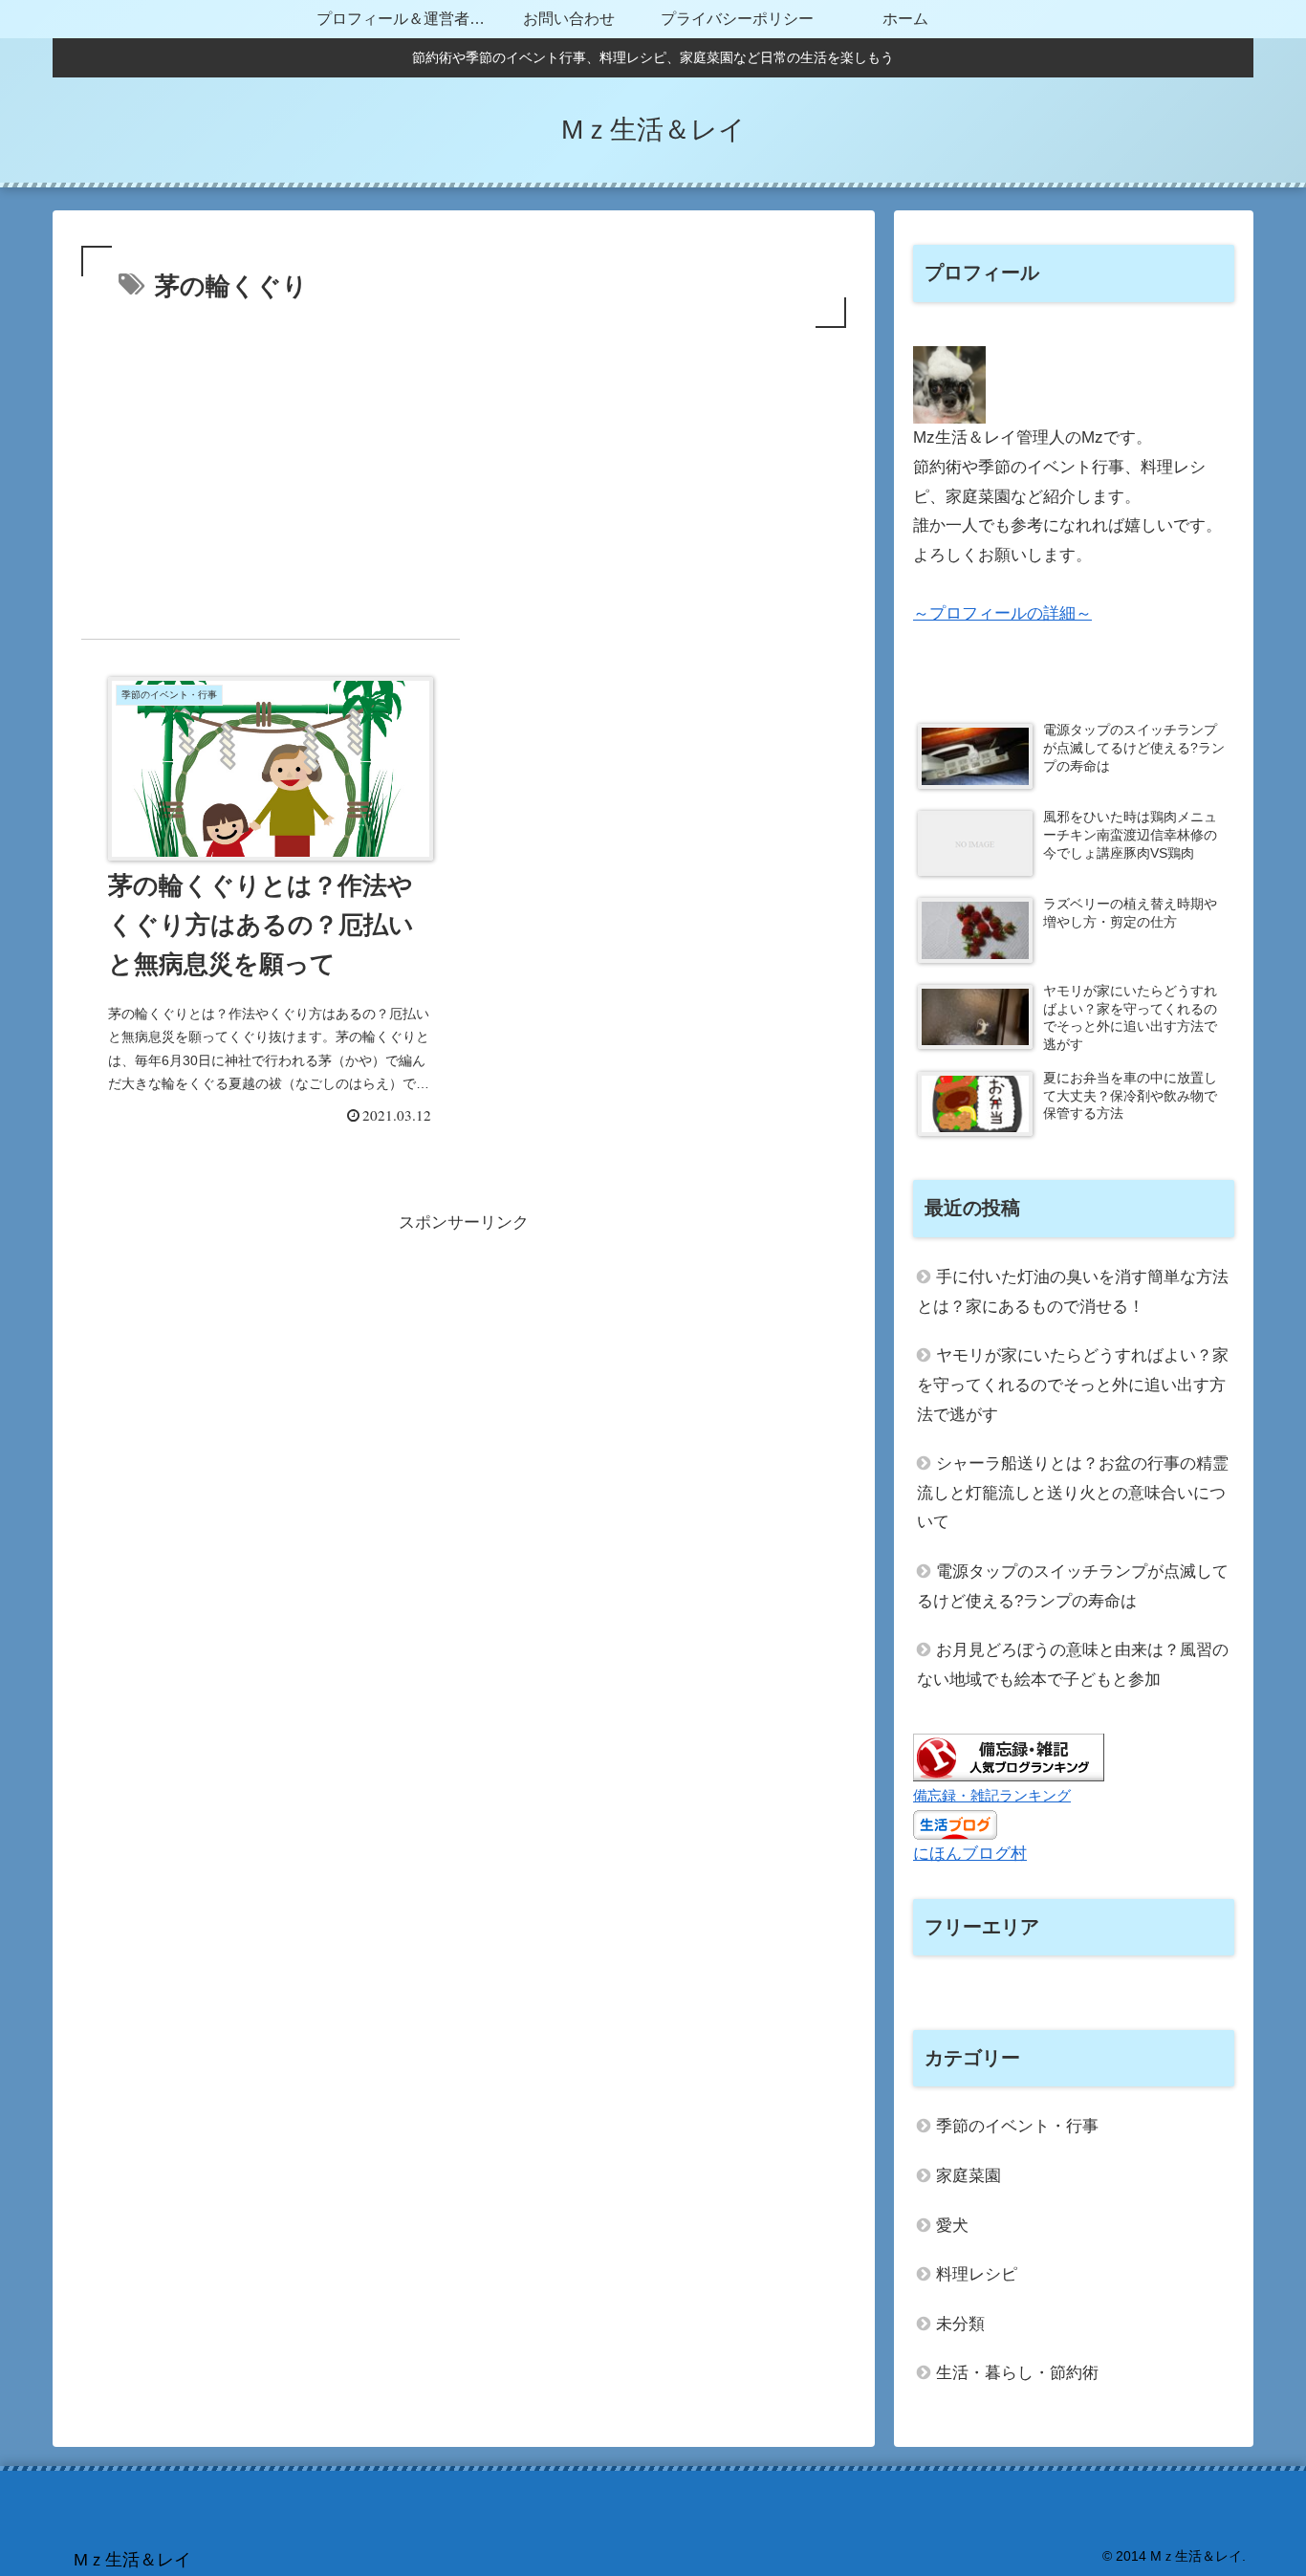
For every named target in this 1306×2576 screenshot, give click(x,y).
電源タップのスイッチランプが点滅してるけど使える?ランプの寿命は (1073, 1586)
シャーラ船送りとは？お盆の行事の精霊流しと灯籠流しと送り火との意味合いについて (1073, 1493)
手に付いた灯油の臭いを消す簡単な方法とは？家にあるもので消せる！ (1073, 1292)
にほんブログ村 (970, 1854)
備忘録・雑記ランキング (992, 1795)
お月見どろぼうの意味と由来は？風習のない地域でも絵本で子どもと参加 (1073, 1665)
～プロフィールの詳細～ (1002, 613)
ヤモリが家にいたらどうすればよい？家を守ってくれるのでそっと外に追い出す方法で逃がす (1073, 1385)
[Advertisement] (464, 476)
